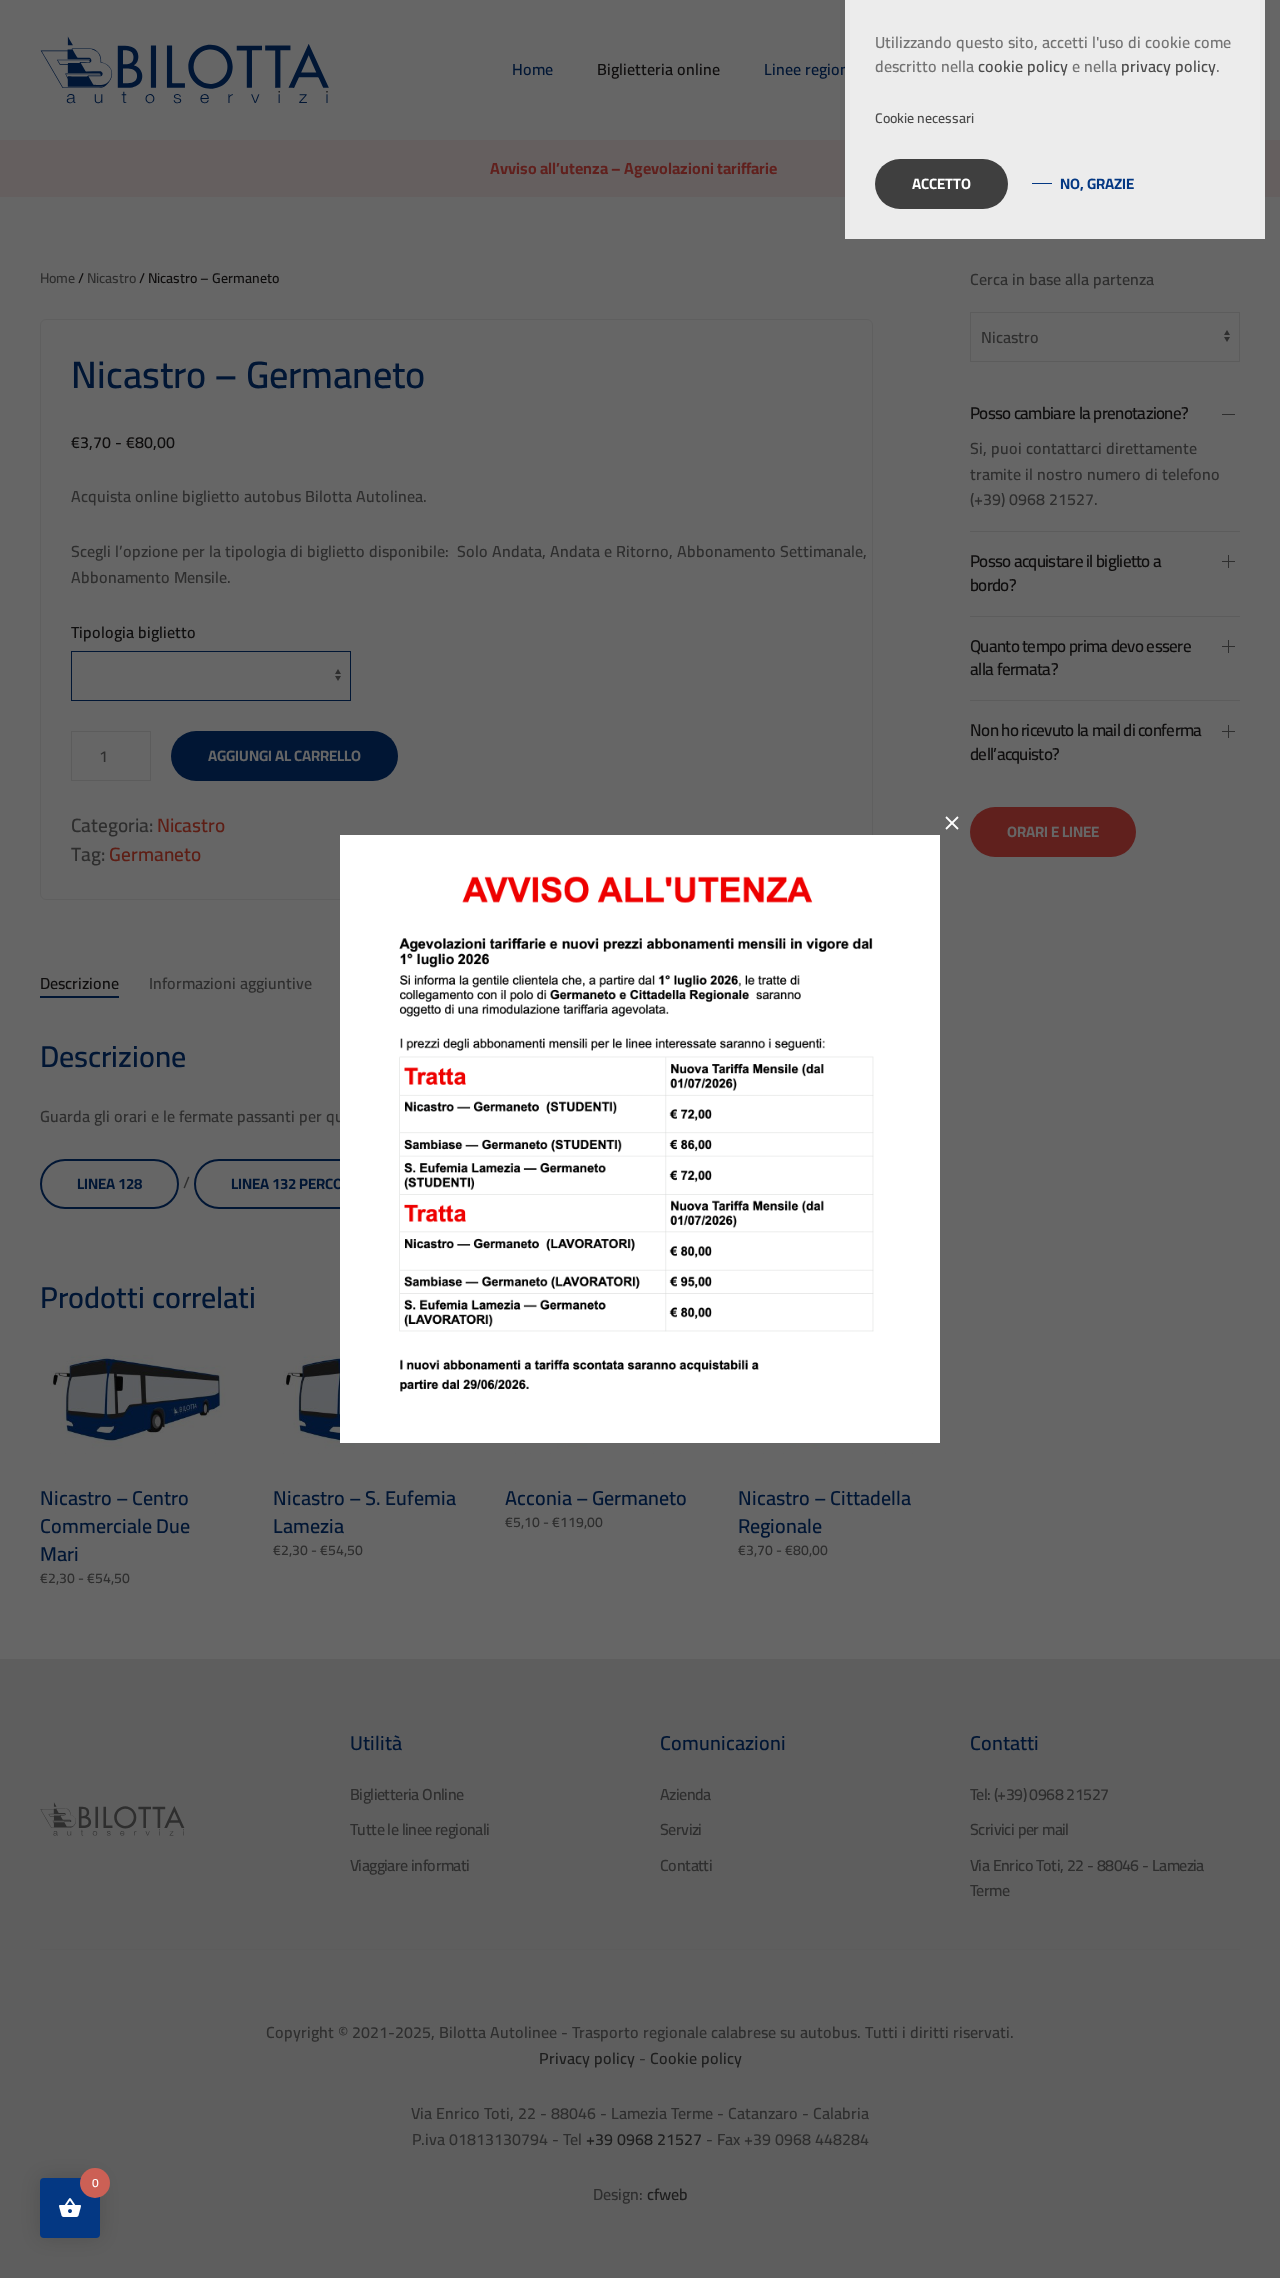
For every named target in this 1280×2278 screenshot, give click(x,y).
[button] (1055, 118)
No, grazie (1097, 184)
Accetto (941, 183)
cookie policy (1023, 66)
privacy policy (1168, 66)
